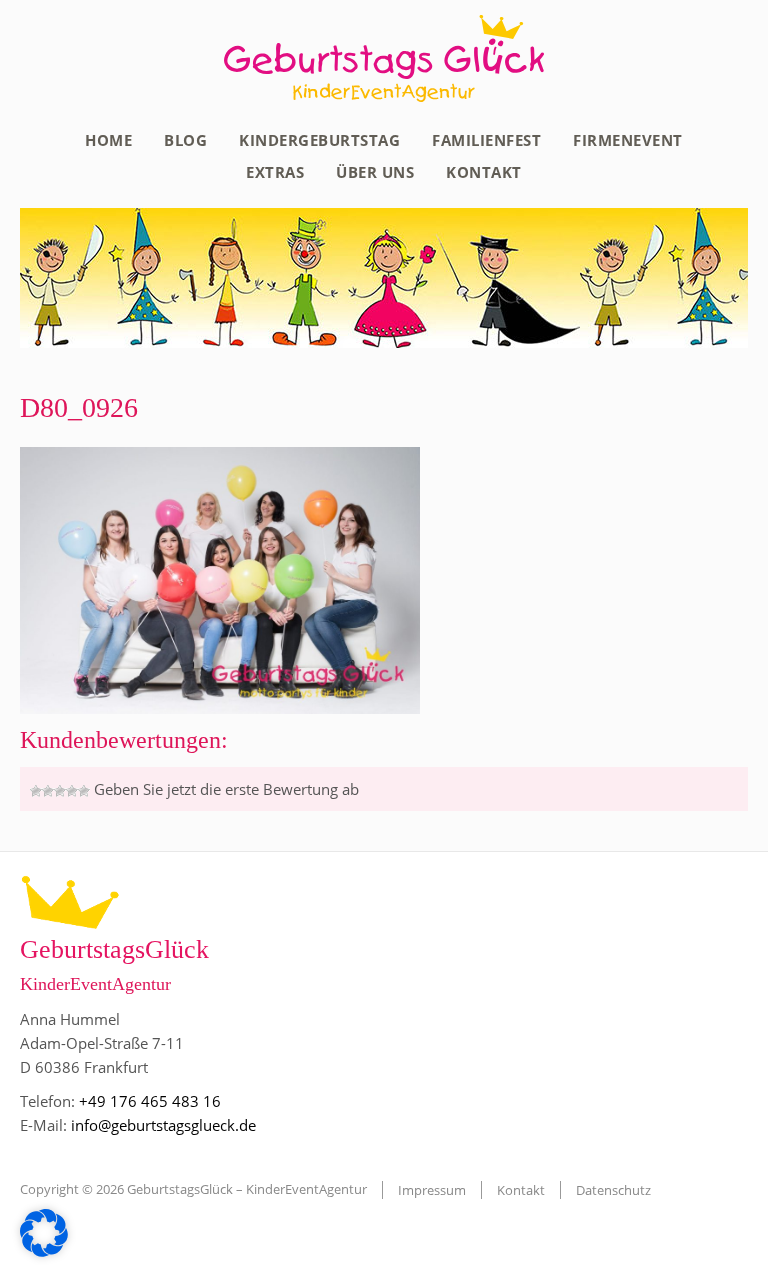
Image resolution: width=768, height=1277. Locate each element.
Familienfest (486, 140)
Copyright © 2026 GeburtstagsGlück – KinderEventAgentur (193, 1189)
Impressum (432, 1190)
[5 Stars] (84, 791)
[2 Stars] (48, 791)
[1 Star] (36, 791)
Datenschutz (613, 1190)
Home (108, 140)
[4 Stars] (72, 791)
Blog (185, 140)
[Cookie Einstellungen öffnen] (44, 1251)
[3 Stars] (60, 791)
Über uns (375, 172)
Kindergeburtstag (319, 140)
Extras (275, 172)
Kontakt (484, 172)
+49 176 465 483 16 (150, 1101)
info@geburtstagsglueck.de (163, 1125)
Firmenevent (628, 140)
